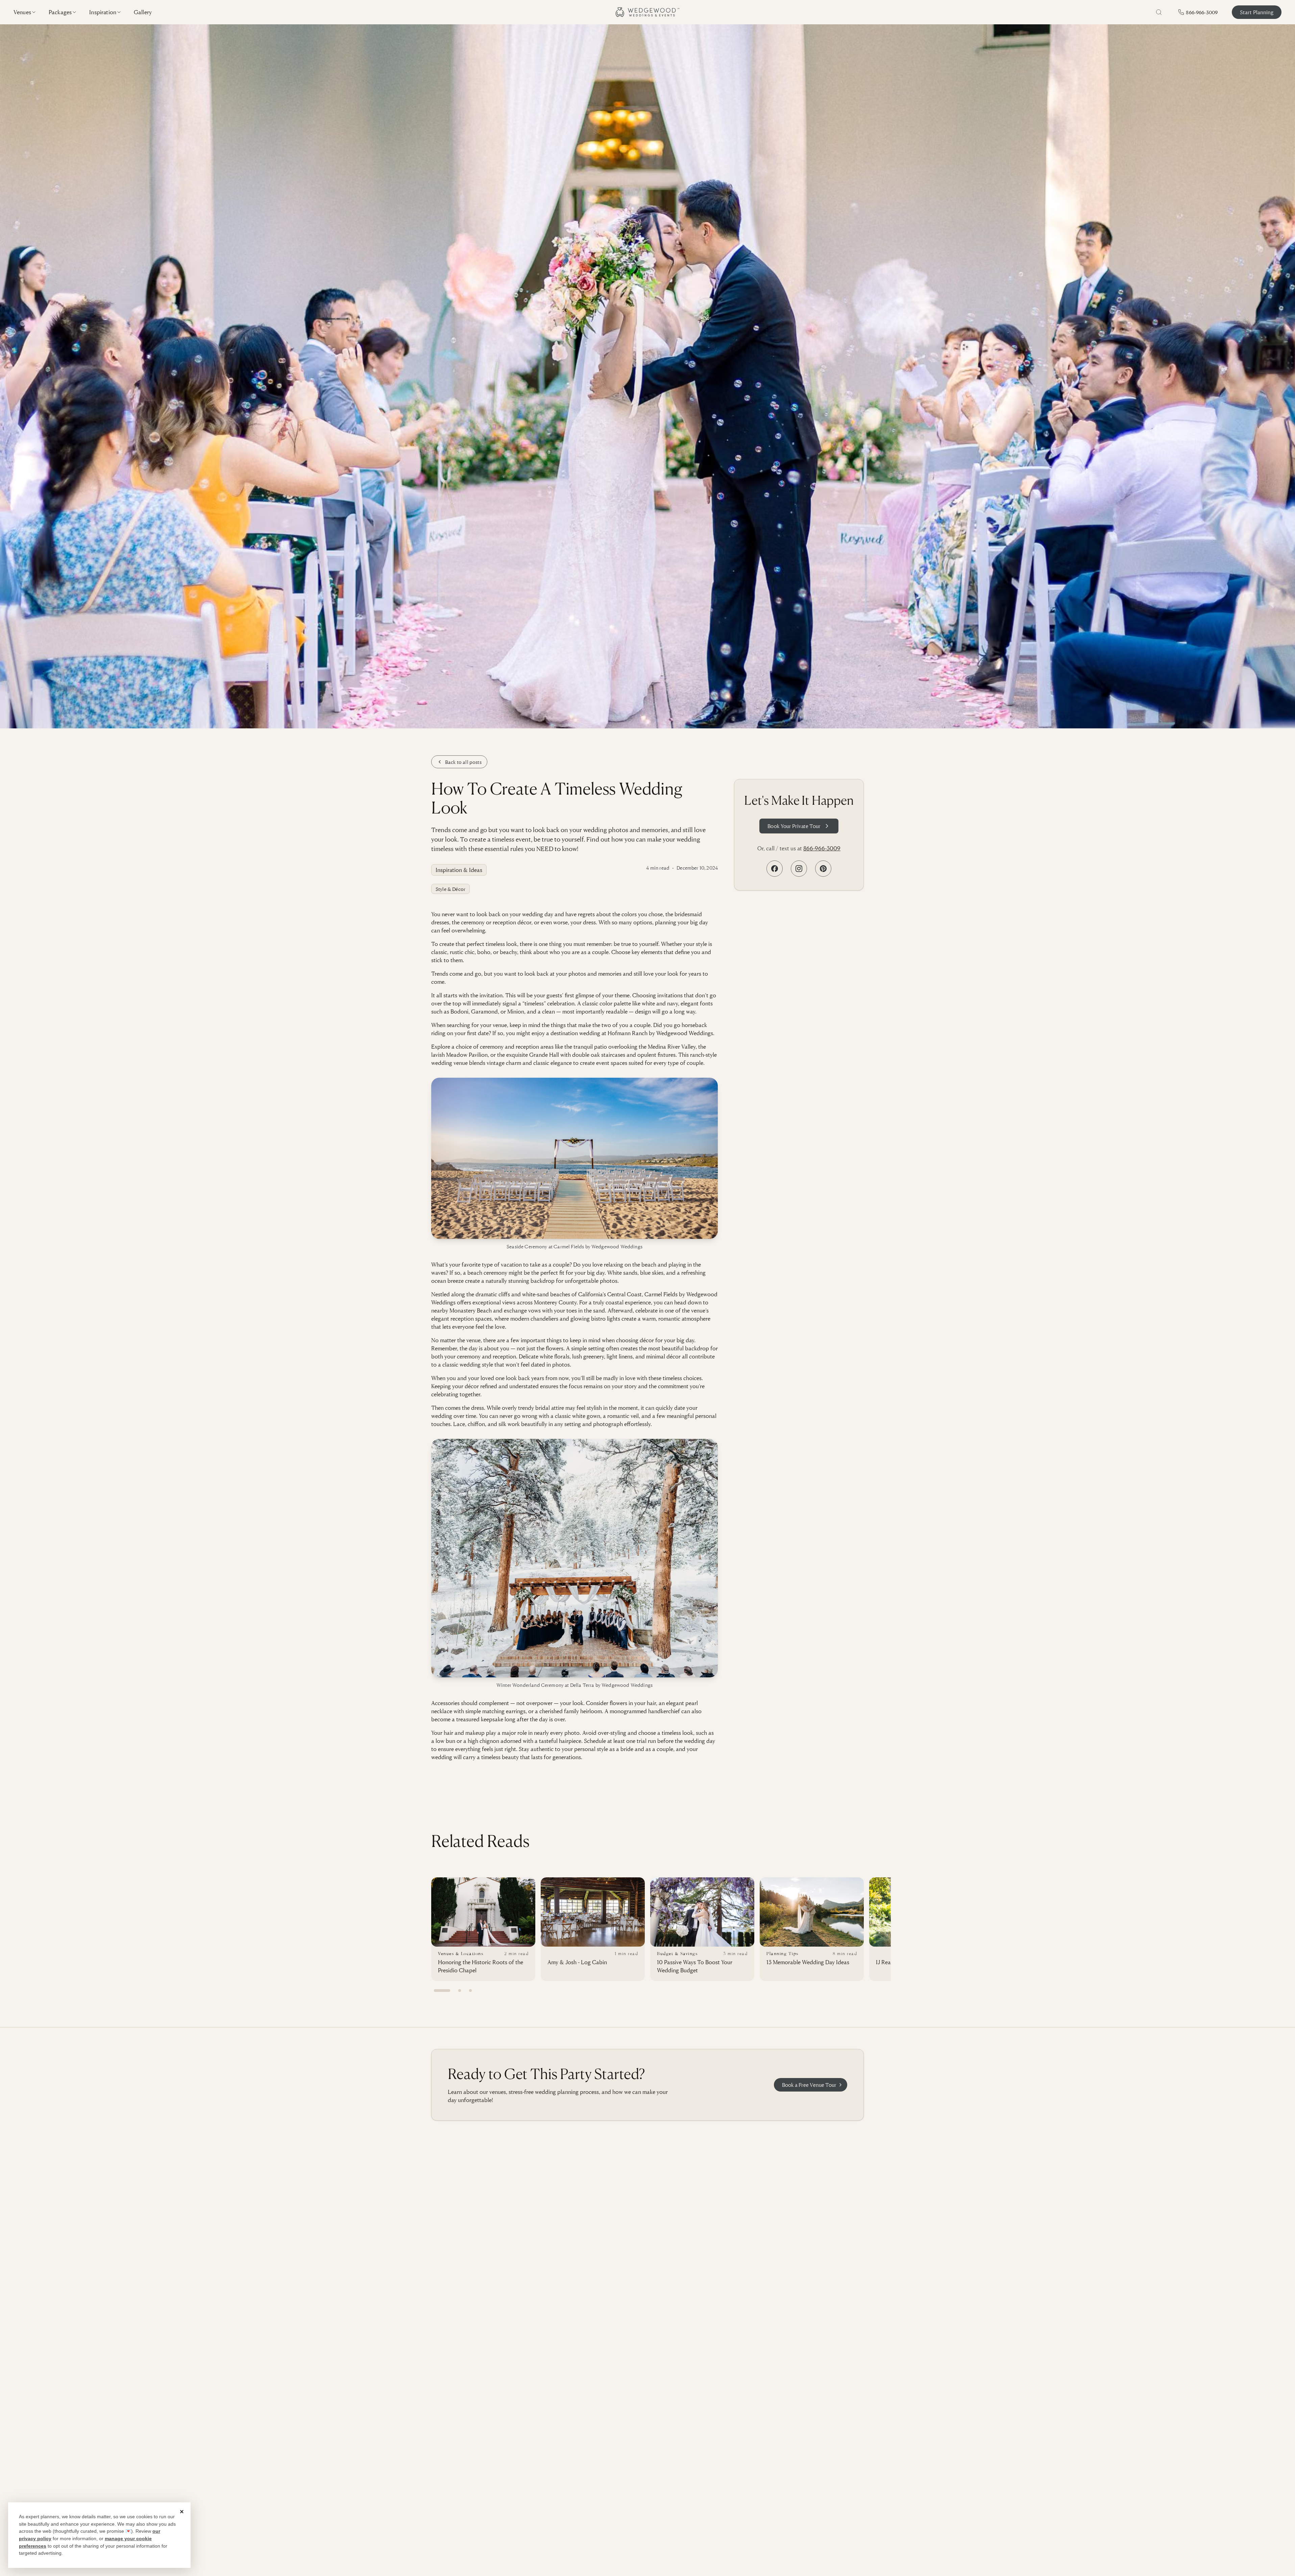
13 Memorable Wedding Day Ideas (808, 1962)
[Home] (647, 12)
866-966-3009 (822, 848)
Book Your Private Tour (794, 826)
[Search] (1159, 12)
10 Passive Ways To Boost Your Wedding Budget (695, 1966)
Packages (60, 12)
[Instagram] (799, 869)
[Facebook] (775, 869)
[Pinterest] (823, 869)
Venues (22, 12)
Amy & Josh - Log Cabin (577, 1962)
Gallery (143, 12)
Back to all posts (463, 762)
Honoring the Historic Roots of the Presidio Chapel (481, 1966)
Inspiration (103, 12)
